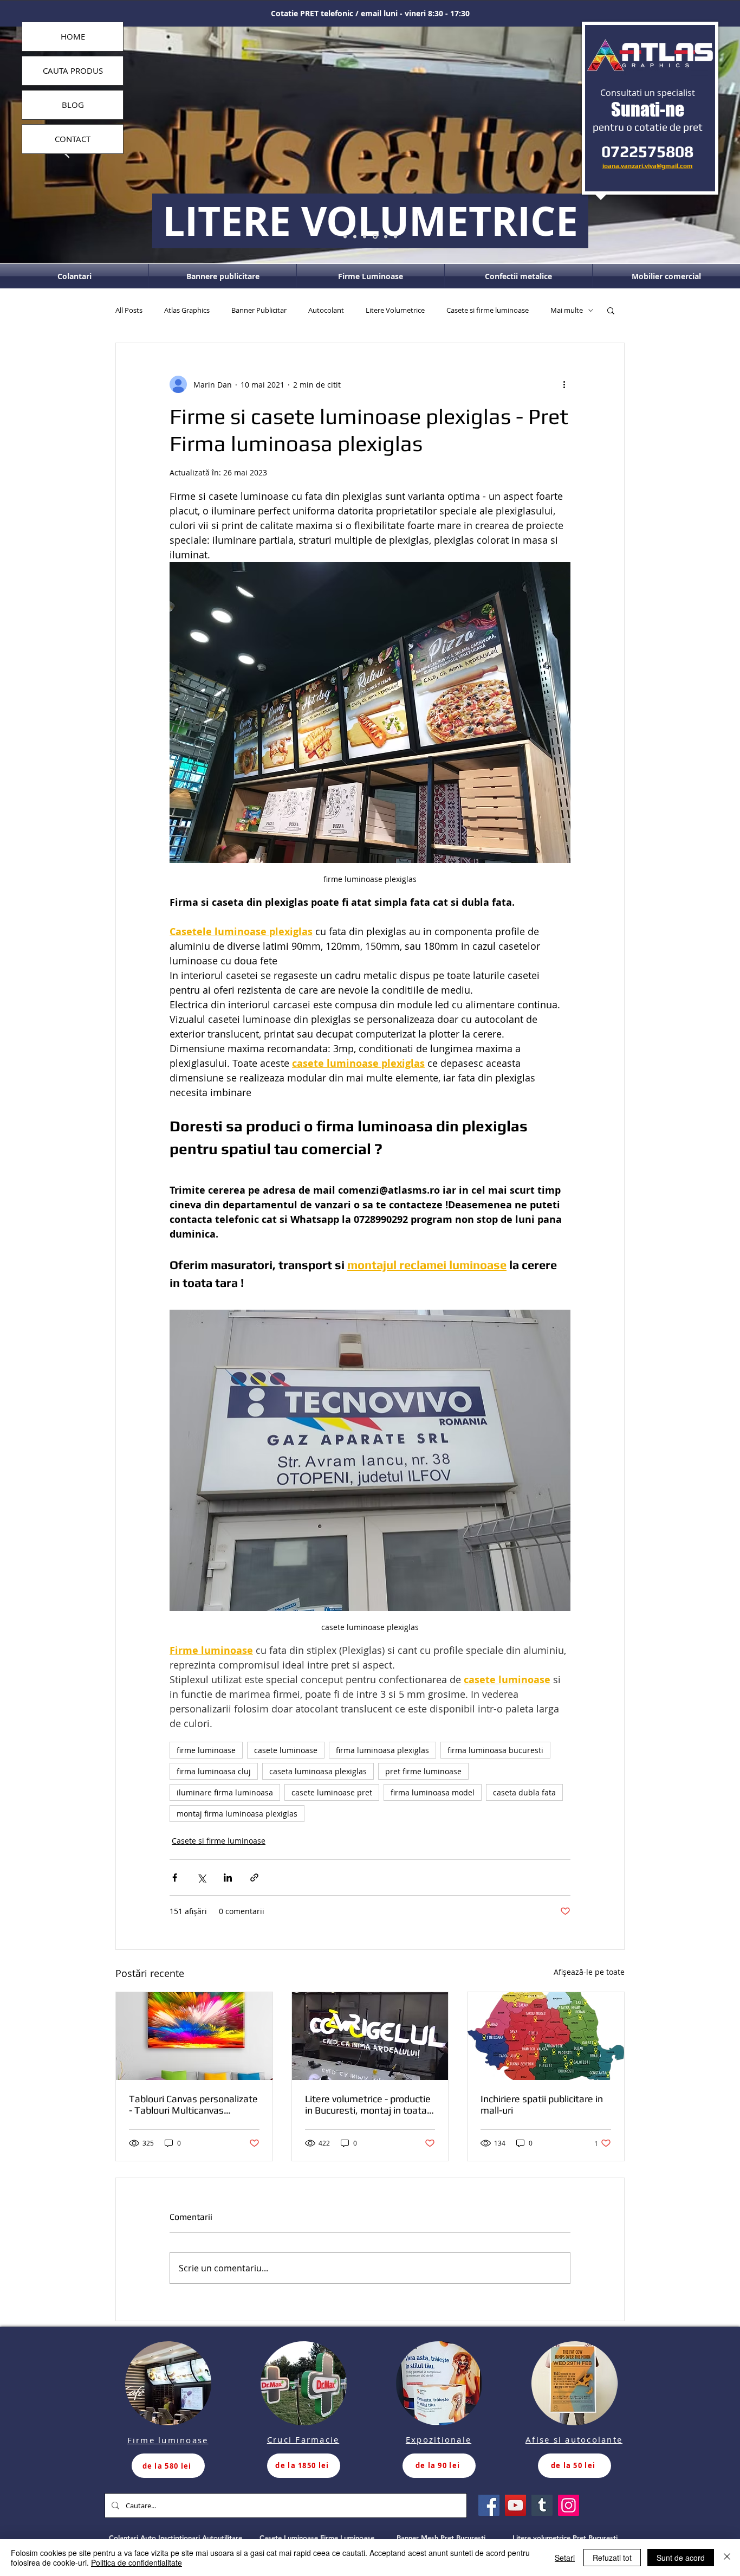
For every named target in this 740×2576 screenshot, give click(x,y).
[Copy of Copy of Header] (395, 236)
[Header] (375, 237)
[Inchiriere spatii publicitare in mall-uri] (546, 2036)
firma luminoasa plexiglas (382, 1750)
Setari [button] (565, 2558)
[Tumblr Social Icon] (542, 2505)
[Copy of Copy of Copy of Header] (355, 236)
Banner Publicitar (259, 310)
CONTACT (73, 139)
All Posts (129, 310)
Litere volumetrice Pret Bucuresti (565, 2538)
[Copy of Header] (386, 236)
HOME (73, 36)
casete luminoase (286, 1750)
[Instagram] (569, 2505)
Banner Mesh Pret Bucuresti (441, 2538)
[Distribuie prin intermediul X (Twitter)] (201, 1878)
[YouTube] (515, 2505)
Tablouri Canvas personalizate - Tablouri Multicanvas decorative (193, 2104)
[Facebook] (489, 2505)
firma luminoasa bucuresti (495, 1750)
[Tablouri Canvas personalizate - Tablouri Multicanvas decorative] (194, 2036)
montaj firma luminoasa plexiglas (237, 1814)
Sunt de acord (681, 2558)
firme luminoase (206, 1750)
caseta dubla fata (524, 1792)
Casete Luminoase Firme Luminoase (317, 2538)
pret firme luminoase (423, 1771)
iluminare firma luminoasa (225, 1792)
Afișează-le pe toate (589, 1972)
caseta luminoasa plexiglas (318, 1771)
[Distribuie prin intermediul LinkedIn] (228, 1878)
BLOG (73, 105)
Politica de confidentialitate (137, 2562)
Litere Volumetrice (395, 310)
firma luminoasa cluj (214, 1771)
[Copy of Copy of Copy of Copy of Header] (345, 236)
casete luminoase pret (332, 1792)
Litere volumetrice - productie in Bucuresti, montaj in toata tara (368, 2104)
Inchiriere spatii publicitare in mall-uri (542, 2104)
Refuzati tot (612, 2558)
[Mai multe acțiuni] (564, 384)
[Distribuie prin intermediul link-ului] (254, 1878)
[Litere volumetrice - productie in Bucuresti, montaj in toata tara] (370, 2036)
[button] (611, 310)
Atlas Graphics (187, 310)
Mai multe (567, 310)
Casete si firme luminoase (488, 310)
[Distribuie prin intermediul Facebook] (175, 1878)
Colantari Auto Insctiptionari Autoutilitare (176, 2538)
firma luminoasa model (433, 1792)
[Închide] (727, 2558)
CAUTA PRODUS (73, 70)
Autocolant (326, 310)
